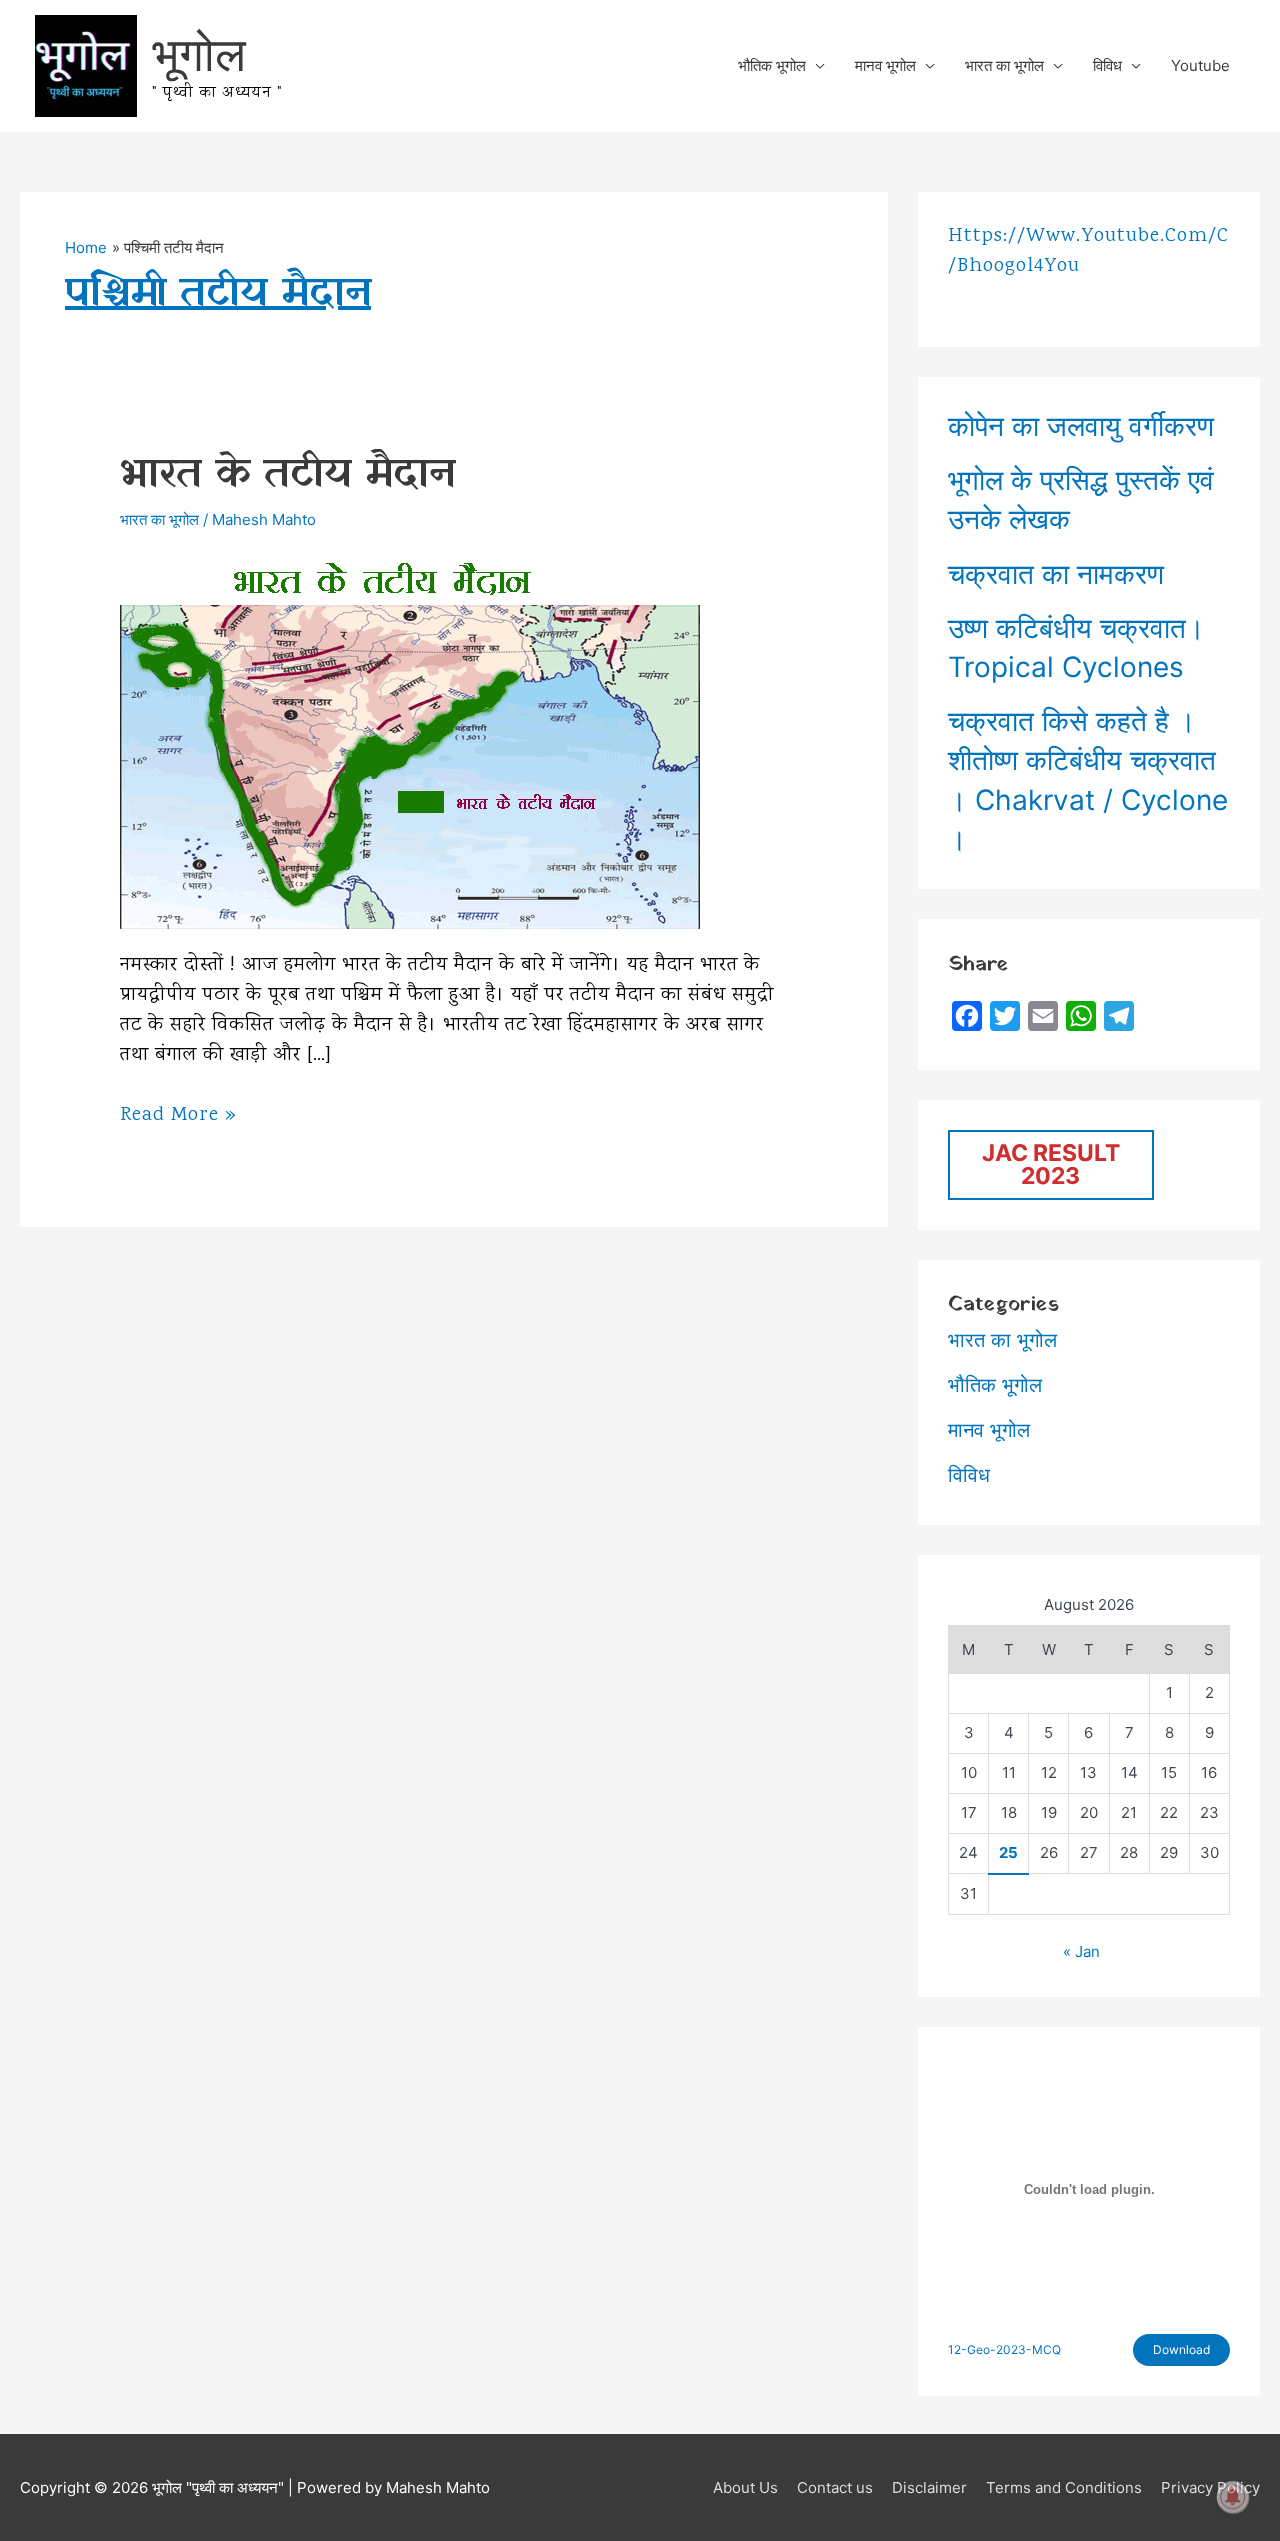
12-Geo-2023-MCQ (1004, 2349)
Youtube (1200, 65)
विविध (1107, 65)
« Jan (1081, 1951)
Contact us (835, 2487)
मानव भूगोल (885, 65)
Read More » (178, 1116)
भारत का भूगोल (1004, 65)
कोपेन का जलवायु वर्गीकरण (1081, 426)
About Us (745, 2487)
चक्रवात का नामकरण (1056, 574)
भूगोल (199, 53)
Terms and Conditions (1064, 2487)
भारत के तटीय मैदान (287, 474)
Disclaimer (929, 2487)
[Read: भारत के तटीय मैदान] (410, 737)
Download (1181, 2349)
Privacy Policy (1210, 2487)
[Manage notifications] (1233, 2497)
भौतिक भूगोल (772, 65)
